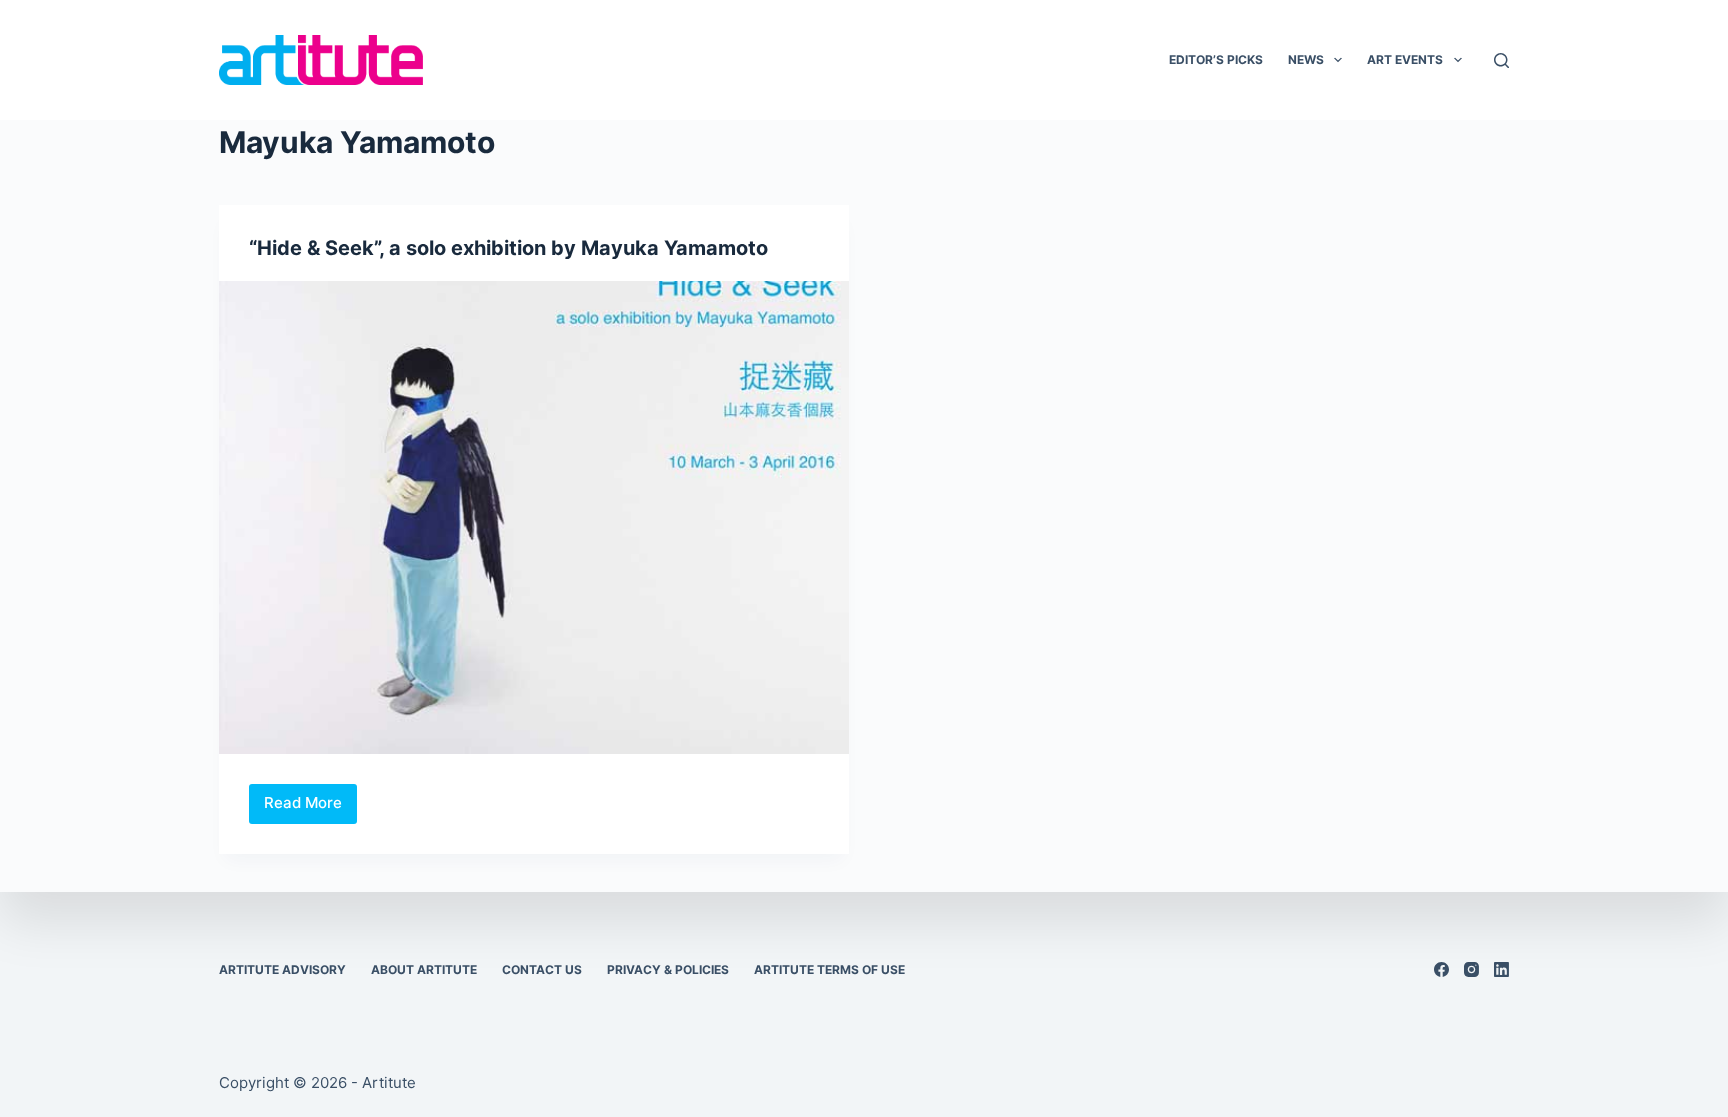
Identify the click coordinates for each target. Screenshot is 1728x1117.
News (1306, 59)
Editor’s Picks (1216, 59)
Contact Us (542, 969)
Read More (310, 808)
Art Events (1405, 59)
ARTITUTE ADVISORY (282, 969)
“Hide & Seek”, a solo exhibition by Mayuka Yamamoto (508, 248)
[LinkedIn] (1501, 969)
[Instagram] (1471, 969)
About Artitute (424, 969)
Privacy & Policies (668, 969)
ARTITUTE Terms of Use (829, 969)
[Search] (1501, 60)
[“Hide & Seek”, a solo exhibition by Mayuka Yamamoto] (534, 517)
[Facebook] (1441, 969)
